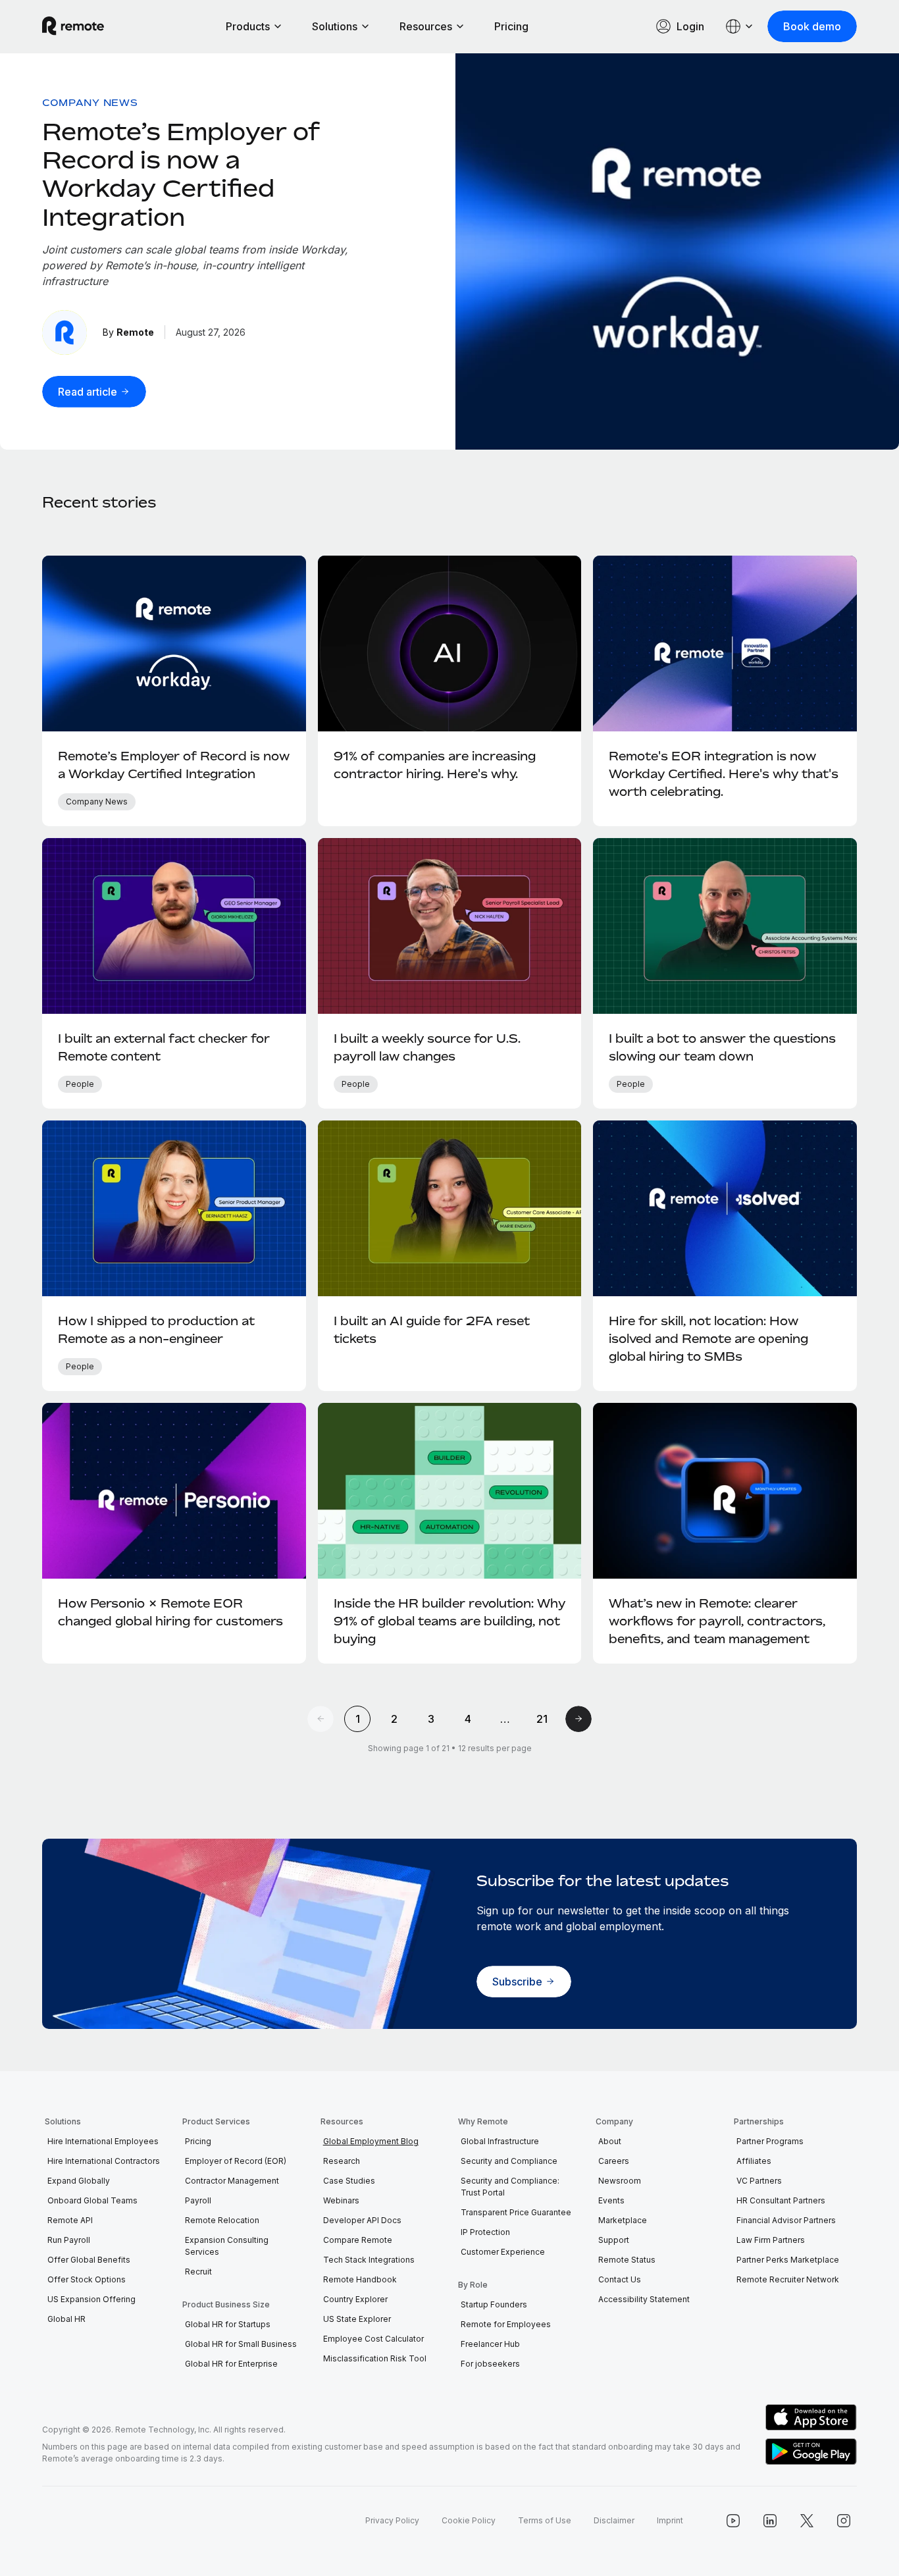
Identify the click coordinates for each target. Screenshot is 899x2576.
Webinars (341, 2200)
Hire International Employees (103, 2141)
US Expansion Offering (91, 2299)
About (610, 2141)
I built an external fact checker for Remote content (164, 1047)
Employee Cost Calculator (373, 2339)
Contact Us (620, 2279)
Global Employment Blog (371, 2141)
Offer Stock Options (87, 2279)
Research (342, 2161)
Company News (90, 102)
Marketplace (623, 2220)
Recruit (198, 2272)
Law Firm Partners (771, 2240)
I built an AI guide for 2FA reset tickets (432, 1329)
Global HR (66, 2319)
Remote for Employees (506, 2324)
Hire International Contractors (104, 2161)
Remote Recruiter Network (788, 2279)
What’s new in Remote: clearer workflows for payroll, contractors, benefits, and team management (717, 1621)
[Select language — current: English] (740, 26)
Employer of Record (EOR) (236, 2161)
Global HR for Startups (228, 2324)
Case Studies (349, 2181)
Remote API (70, 2220)
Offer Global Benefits (89, 2260)
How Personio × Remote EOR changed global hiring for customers (170, 1612)
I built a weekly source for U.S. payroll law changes (427, 1047)
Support (614, 2240)
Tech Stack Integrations (369, 2260)
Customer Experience (503, 2252)
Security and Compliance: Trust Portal (510, 2187)
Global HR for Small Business (241, 2344)
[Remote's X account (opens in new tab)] (807, 2521)
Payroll (198, 2200)
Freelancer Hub (490, 2344)
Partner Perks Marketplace (788, 2260)
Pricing (511, 26)
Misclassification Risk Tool (375, 2358)
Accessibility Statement (644, 2299)
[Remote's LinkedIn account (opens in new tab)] (770, 2521)
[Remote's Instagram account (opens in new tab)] (844, 2521)
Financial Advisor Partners (786, 2220)
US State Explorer (357, 2319)
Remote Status (627, 2260)
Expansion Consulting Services (227, 2246)
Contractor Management (232, 2181)
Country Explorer (355, 2299)
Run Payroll (69, 2240)
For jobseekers (490, 2364)
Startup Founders (494, 2304)
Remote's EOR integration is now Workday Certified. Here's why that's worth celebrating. (724, 774)
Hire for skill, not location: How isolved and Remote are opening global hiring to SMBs (708, 1338)
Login (690, 26)
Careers (614, 2161)
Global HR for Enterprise (231, 2364)
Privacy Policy (392, 2520)
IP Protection (485, 2232)
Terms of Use (545, 2520)
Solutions (335, 26)
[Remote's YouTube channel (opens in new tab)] (733, 2521)
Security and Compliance (509, 2161)
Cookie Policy (469, 2520)
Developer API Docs (362, 2220)
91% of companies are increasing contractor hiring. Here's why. (435, 765)
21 (542, 1719)
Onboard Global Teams (92, 2200)
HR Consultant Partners (781, 2200)
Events (611, 2200)
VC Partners (759, 2181)
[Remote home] (73, 26)
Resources (426, 26)
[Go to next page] (578, 1719)
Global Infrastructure (500, 2141)
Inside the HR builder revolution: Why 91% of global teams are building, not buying (449, 1621)
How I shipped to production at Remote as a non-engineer (156, 1329)
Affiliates (754, 2161)
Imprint (670, 2520)
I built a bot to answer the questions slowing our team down (722, 1047)
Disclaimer (614, 2520)
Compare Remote (358, 2240)
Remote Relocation (222, 2220)
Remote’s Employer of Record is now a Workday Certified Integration (181, 174)
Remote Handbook (360, 2279)
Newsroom (620, 2181)
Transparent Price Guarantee (516, 2212)
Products (248, 26)
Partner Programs (770, 2141)
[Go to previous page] (321, 1719)
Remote (135, 332)
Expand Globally (79, 2181)
